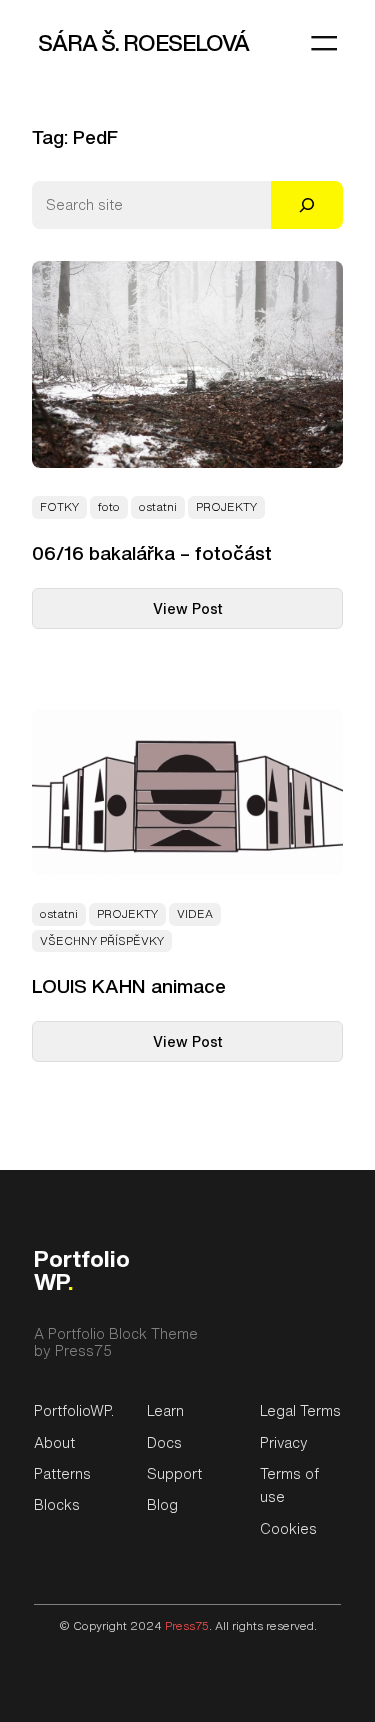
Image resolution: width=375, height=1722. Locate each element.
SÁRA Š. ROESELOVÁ (143, 42)
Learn (165, 1410)
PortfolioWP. (74, 1410)
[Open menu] (324, 43)
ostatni (158, 507)
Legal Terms (300, 1410)
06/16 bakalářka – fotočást (152, 553)
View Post (222, 603)
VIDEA (195, 914)
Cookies (288, 1528)
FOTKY (59, 507)
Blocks (57, 1504)
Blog (162, 1504)
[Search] (307, 205)
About (54, 1442)
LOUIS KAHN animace (129, 986)
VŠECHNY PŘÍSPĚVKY (102, 941)
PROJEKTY (226, 507)
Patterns (62, 1473)
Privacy (284, 1442)
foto (109, 507)
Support (174, 1473)
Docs (164, 1442)
